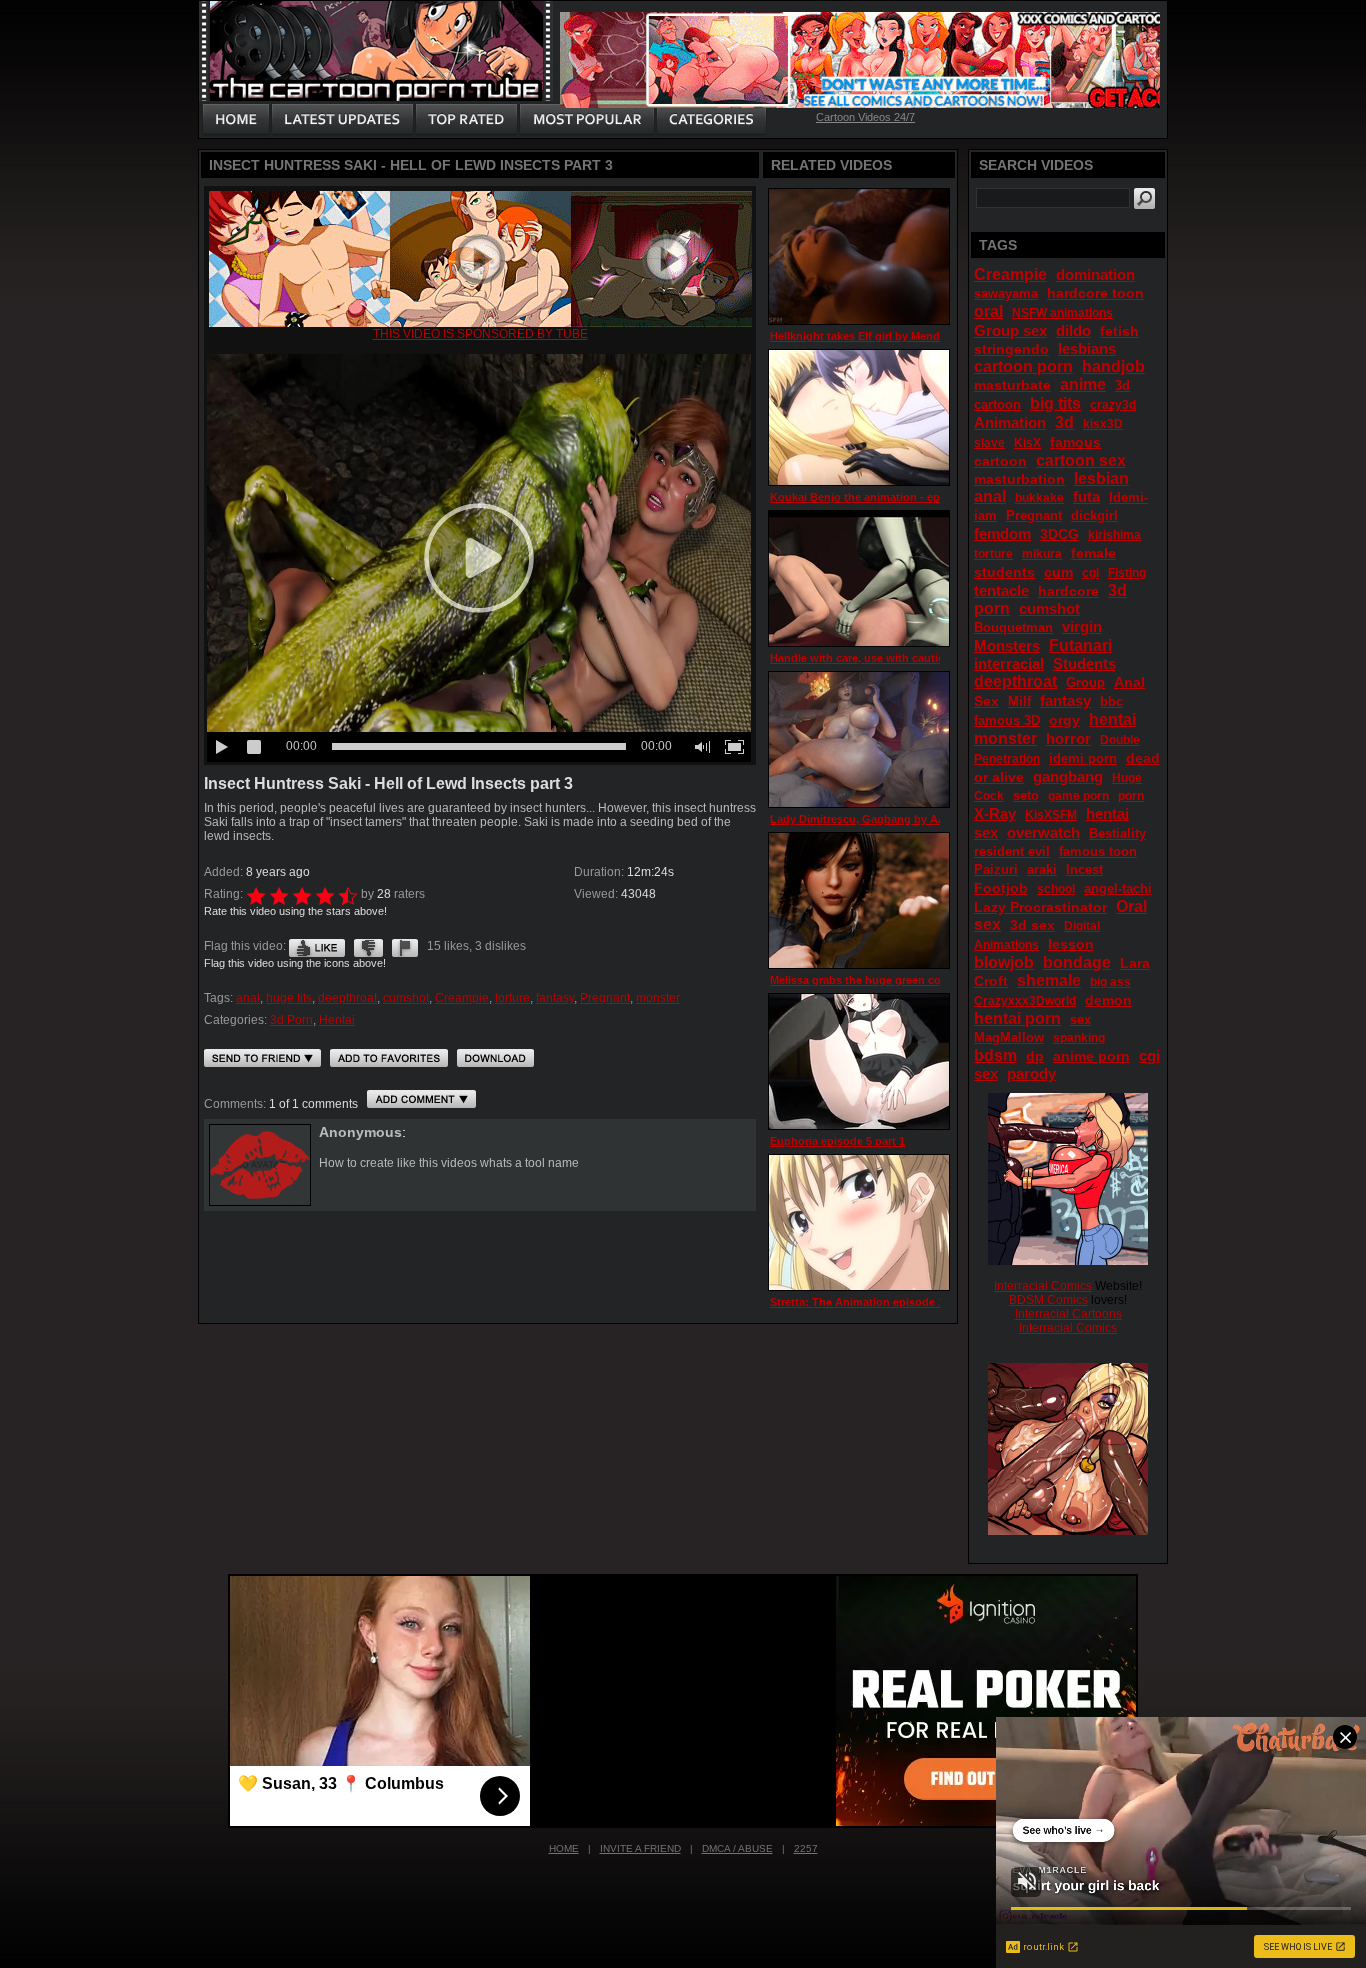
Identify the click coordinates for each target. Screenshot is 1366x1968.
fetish (1119, 331)
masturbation (1019, 479)
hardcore (1068, 591)
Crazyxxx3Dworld (1025, 1001)
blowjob (1004, 962)
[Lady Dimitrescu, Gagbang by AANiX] (859, 739)
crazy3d (1113, 405)
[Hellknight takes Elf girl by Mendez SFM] (859, 256)
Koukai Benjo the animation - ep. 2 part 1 (877, 497)
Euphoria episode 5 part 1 (837, 1141)
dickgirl (1094, 515)
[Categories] (711, 120)
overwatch (1043, 832)
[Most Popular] (586, 120)
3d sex (1032, 925)
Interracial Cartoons (1068, 1314)
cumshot (406, 998)
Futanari (1080, 645)
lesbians (1087, 348)
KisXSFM (1051, 815)
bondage (1077, 962)
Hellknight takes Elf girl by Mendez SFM (874, 336)
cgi (1090, 573)
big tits (1055, 403)
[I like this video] (317, 946)
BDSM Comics (1048, 1300)
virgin (1082, 626)
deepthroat (347, 998)
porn (1131, 796)
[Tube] (480, 323)
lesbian (1101, 478)
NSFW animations (1062, 313)
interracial (1009, 663)
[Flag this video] (405, 946)
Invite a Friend (640, 1848)
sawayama (1006, 293)
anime (1083, 384)
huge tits (289, 998)
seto (1026, 795)
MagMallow (1009, 1037)
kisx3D (1103, 424)
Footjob (1001, 888)
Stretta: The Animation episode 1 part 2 (873, 1302)
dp (1035, 1056)
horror (1068, 738)
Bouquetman (1013, 627)
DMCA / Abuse (737, 1848)
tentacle (1001, 590)
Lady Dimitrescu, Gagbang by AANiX (867, 819)
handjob (1113, 366)
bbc (1111, 701)
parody (1031, 1073)
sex (1080, 1019)
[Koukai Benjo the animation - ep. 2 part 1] (859, 417)
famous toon (1098, 851)
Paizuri (996, 869)
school (1056, 889)
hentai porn (1017, 1018)
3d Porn (291, 1020)
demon (1108, 1000)
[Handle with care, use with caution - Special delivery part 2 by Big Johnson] (859, 578)
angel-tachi (1118, 888)
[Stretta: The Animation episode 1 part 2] (859, 1222)
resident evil (1012, 851)
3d (1064, 422)
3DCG (1059, 534)
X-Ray (995, 813)
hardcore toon (1095, 293)
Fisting (1127, 573)
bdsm (995, 1055)
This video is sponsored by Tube (480, 334)
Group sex (1010, 330)
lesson (1071, 944)
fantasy (555, 998)
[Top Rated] (466, 120)
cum (1058, 572)
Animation (1010, 422)
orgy (1064, 720)
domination (1095, 274)
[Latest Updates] (342, 120)
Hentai (337, 1020)
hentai (1112, 719)
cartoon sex (1081, 460)
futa (1086, 496)
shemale (1049, 980)
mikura (1042, 554)
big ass (1110, 982)
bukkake (1039, 498)
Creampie (462, 998)
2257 (806, 1848)
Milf (1019, 701)
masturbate (1012, 385)
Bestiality (1117, 833)
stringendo (1011, 349)
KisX (1027, 443)
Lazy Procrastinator (1040, 907)
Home (564, 1848)
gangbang (1068, 776)
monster (658, 998)
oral (988, 311)
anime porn (1091, 1056)
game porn (1078, 796)
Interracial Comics (1043, 1286)
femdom (1002, 533)
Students (1084, 663)
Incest (1084, 869)
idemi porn (1083, 758)
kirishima (1114, 535)
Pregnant (605, 998)
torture (512, 998)
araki (1042, 869)
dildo (1073, 330)
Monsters (1007, 645)
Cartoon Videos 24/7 (865, 117)
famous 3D (1007, 720)
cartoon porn (1023, 366)
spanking (1079, 1038)
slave (989, 443)
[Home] (236, 120)
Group (1085, 682)
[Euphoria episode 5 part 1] (859, 1061)
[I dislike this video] (368, 946)
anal (248, 998)
